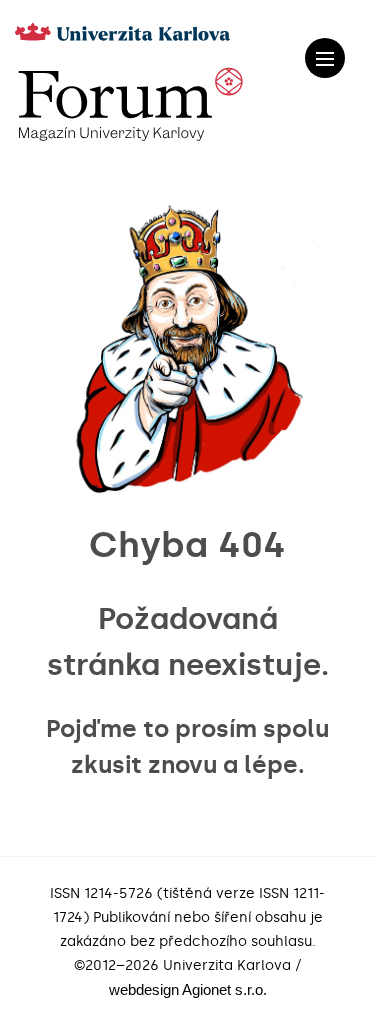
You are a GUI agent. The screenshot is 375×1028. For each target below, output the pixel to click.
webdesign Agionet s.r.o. (188, 989)
